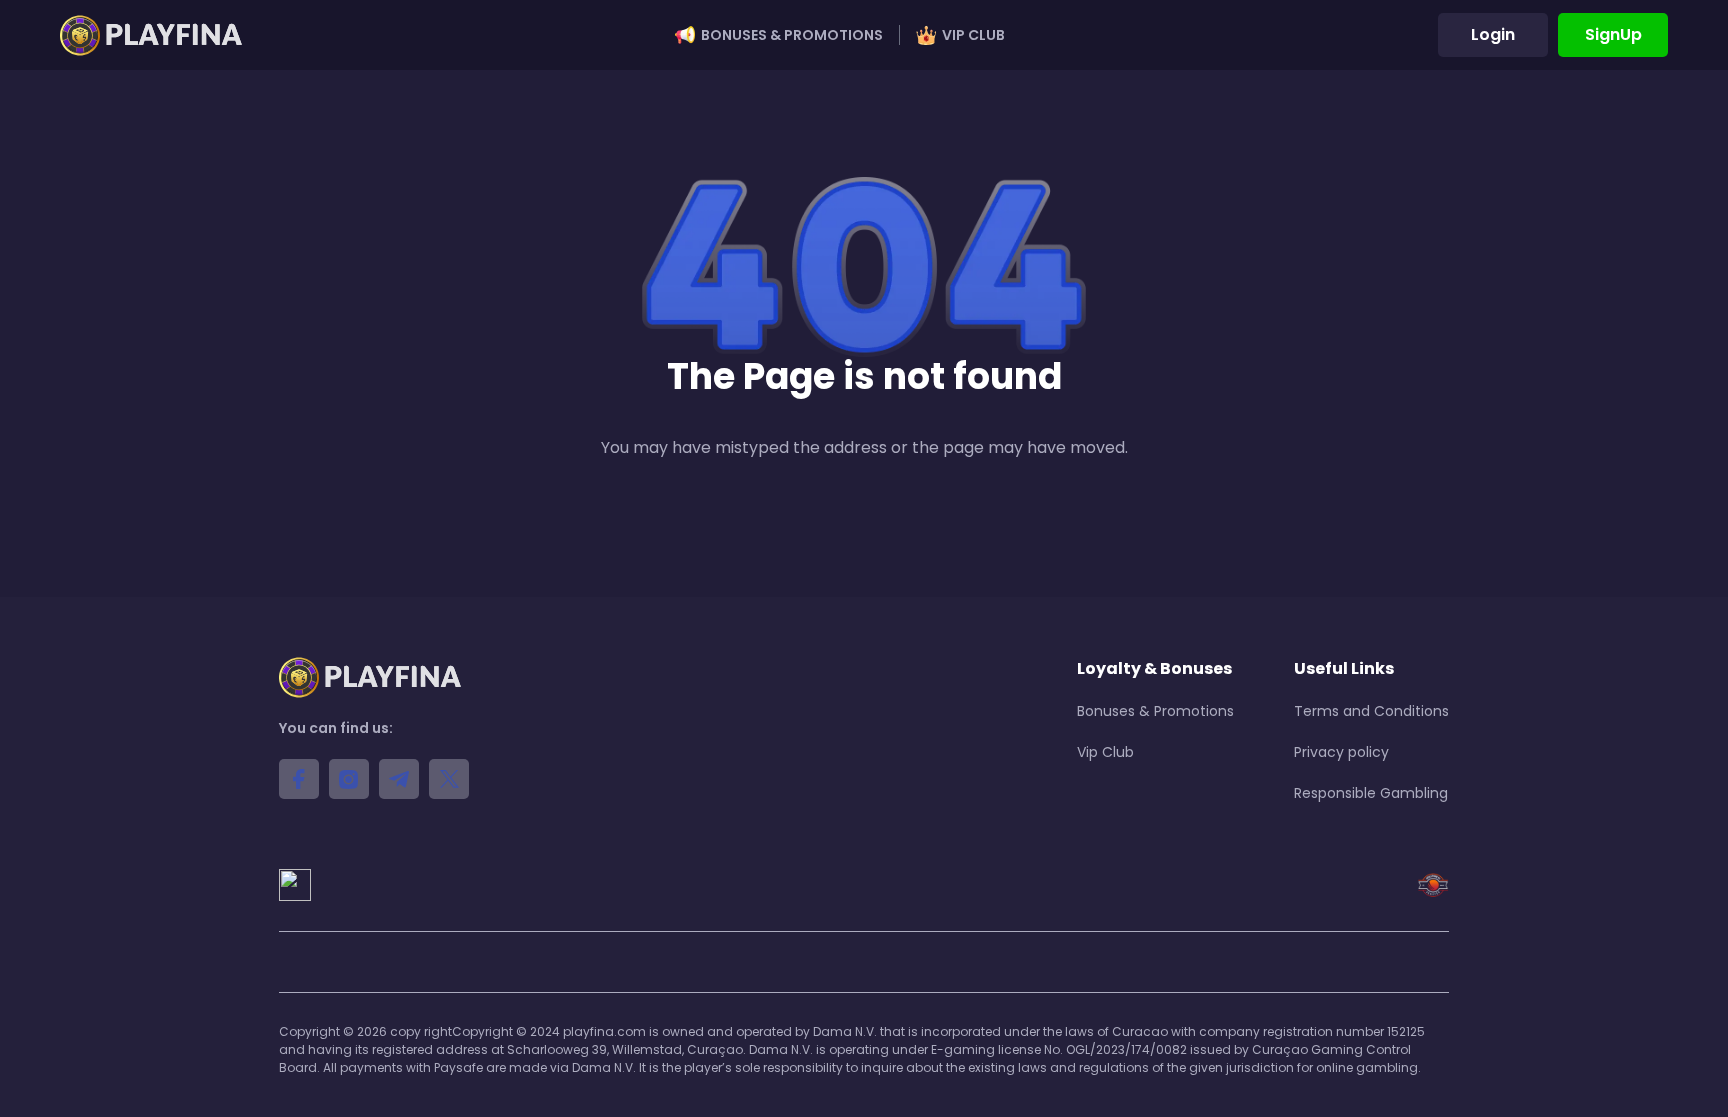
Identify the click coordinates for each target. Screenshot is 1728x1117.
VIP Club (973, 35)
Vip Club (1105, 752)
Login (1493, 34)
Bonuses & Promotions (792, 35)
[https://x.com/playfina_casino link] (449, 779)
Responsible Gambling (1371, 793)
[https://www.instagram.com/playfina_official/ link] (349, 779)
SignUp (1613, 34)
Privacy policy (1341, 752)
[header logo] (151, 35)
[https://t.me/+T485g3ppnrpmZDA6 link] (399, 779)
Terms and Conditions (1371, 711)
